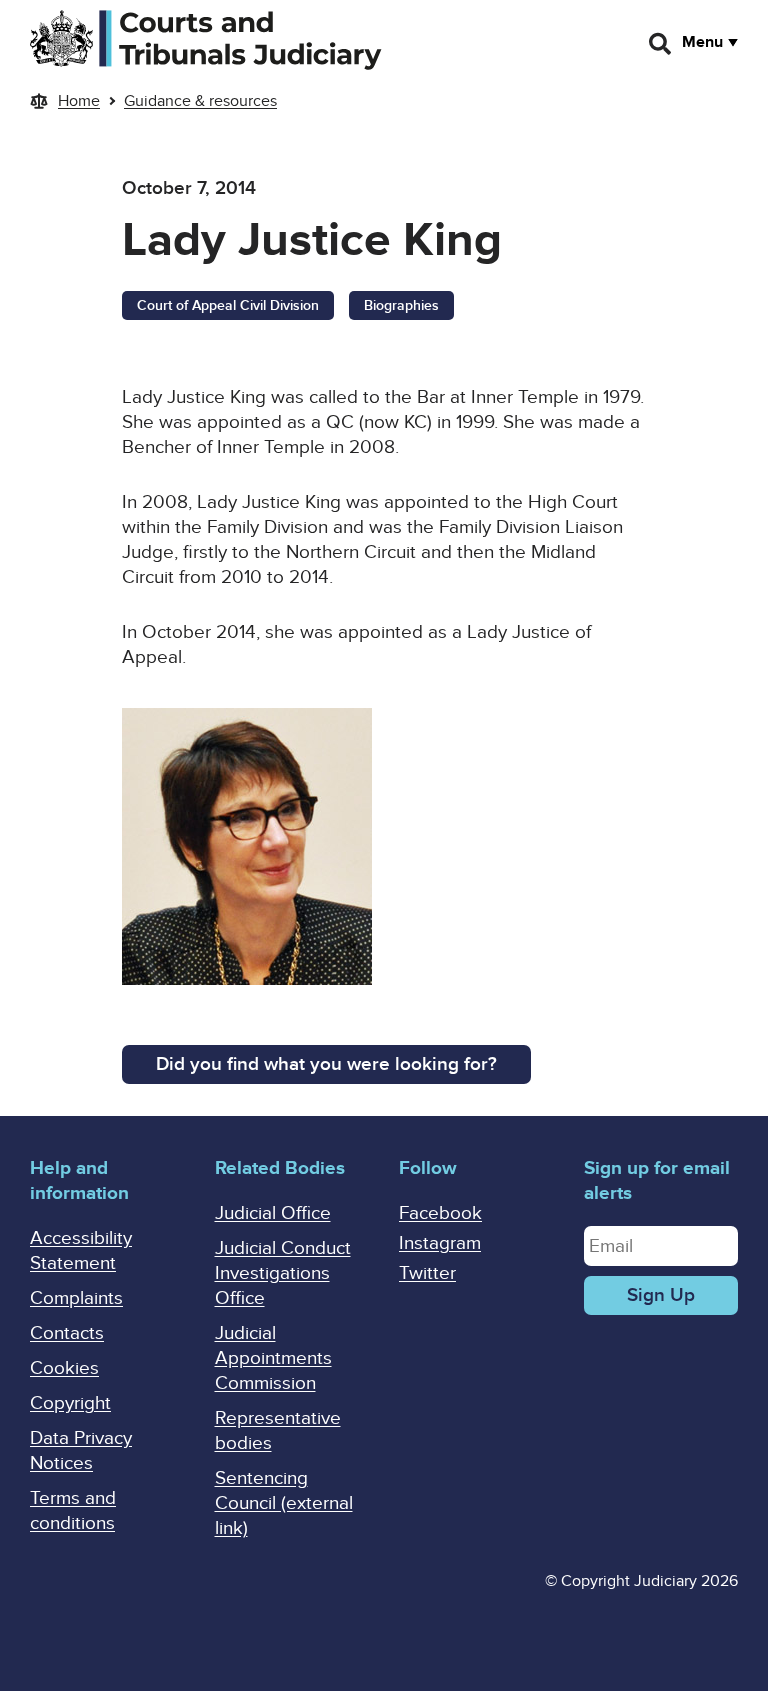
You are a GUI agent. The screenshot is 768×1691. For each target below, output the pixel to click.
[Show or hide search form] (661, 44)
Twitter (427, 1273)
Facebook (440, 1213)
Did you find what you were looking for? (326, 1064)
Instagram (440, 1243)
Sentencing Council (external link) (284, 1503)
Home (79, 101)
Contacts (67, 1333)
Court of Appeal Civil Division (228, 305)
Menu (702, 42)
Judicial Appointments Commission (273, 1358)
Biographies (401, 305)
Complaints (76, 1298)
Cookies (64, 1368)
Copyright (70, 1403)
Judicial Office (273, 1213)
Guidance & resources (200, 101)
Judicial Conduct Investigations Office (283, 1273)
